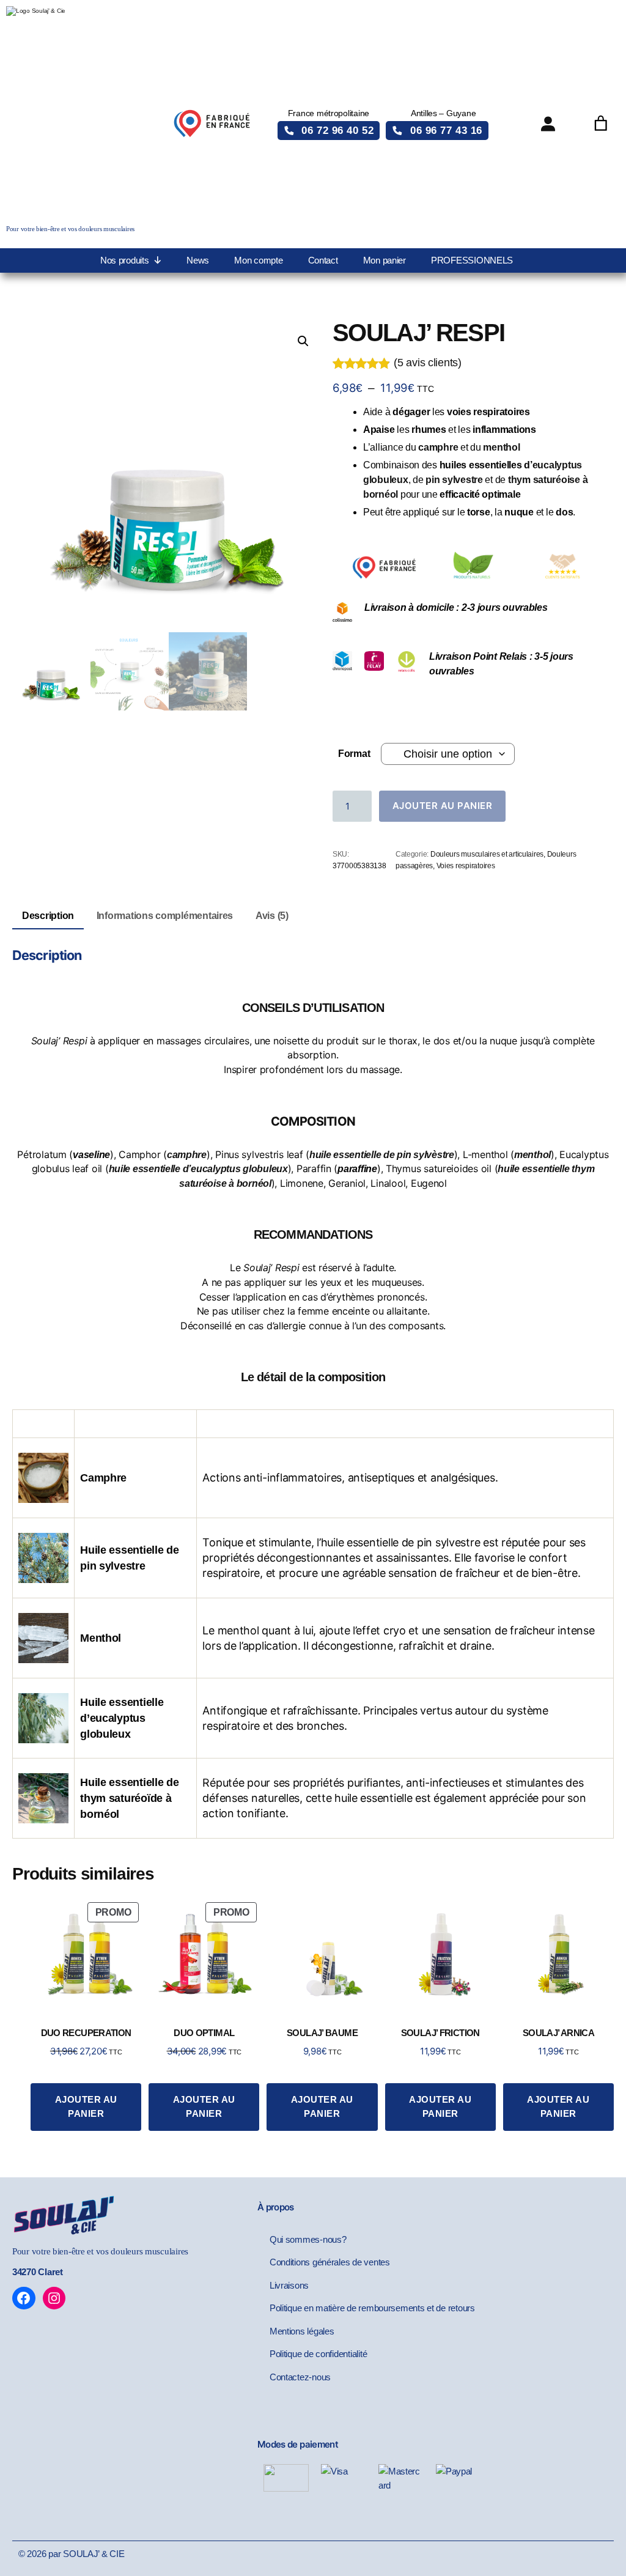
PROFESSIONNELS (472, 260)
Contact (323, 260)
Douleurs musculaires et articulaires (487, 854)
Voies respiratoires (466, 866)
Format (354, 754)
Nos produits (125, 260)
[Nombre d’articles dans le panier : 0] (601, 124)
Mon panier (385, 260)
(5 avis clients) (428, 363)
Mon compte (258, 260)
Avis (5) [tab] (272, 916)
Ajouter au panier (443, 806)
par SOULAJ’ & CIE (86, 2554)
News (198, 260)
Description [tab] (48, 916)
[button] (329, 131)
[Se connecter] (548, 124)
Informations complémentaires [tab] (165, 916)
